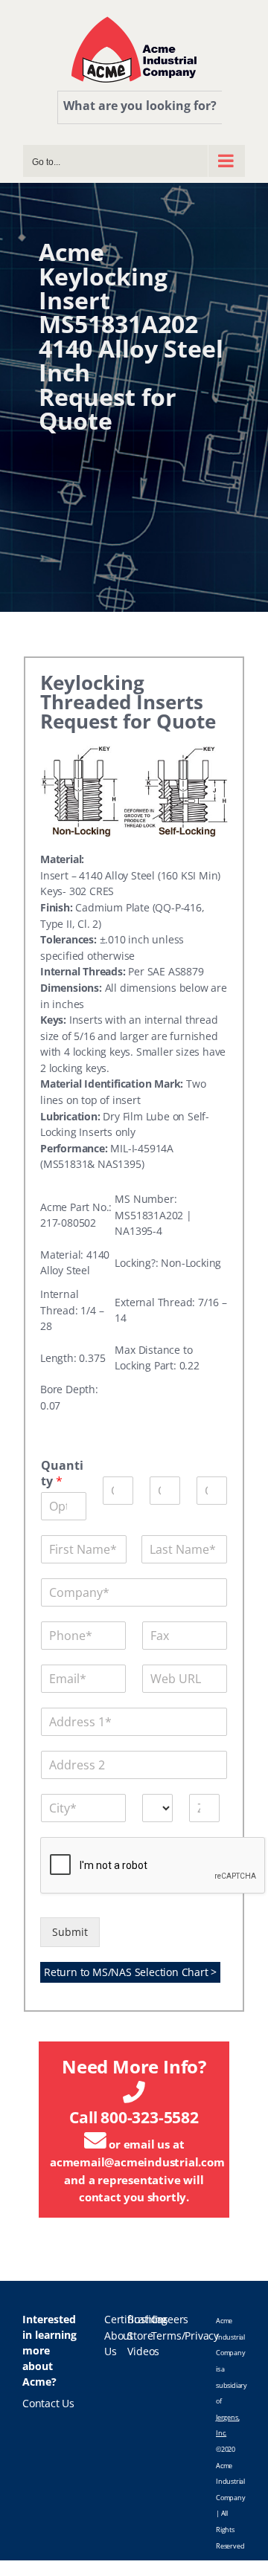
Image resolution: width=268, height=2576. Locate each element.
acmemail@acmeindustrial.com (137, 2162)
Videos (143, 2351)
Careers (170, 2320)
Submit (70, 1932)
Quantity (62, 1473)
